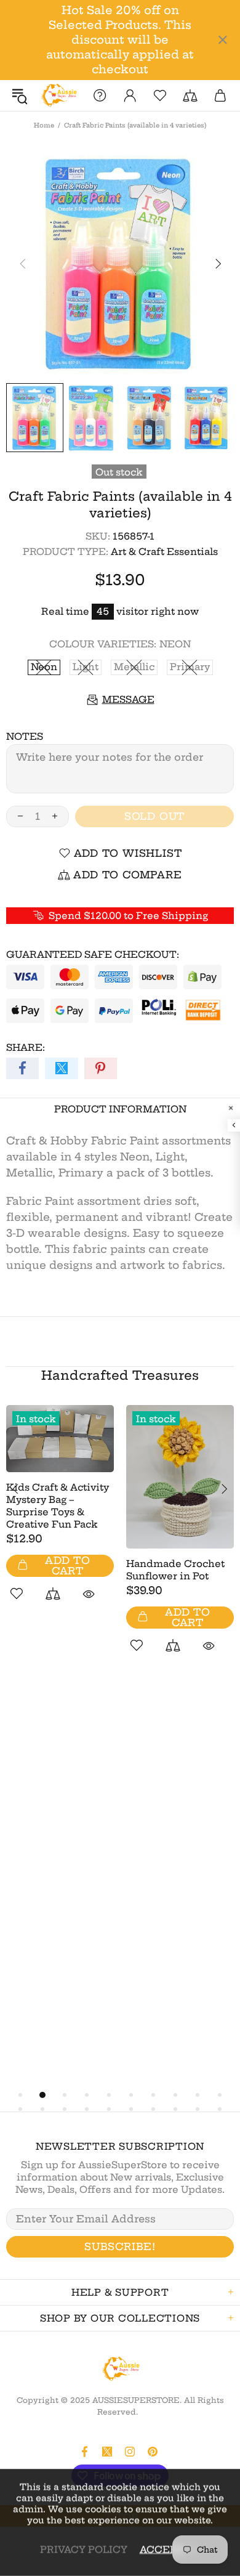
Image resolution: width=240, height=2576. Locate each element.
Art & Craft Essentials (164, 552)
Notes (25, 736)
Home (44, 125)
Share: (26, 1047)
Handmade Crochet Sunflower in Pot (175, 1570)
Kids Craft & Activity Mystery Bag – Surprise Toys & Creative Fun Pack (58, 1506)
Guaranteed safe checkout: (93, 954)
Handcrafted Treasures (120, 1375)
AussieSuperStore (58, 95)
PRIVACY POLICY (84, 2549)
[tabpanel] (60, 1517)
